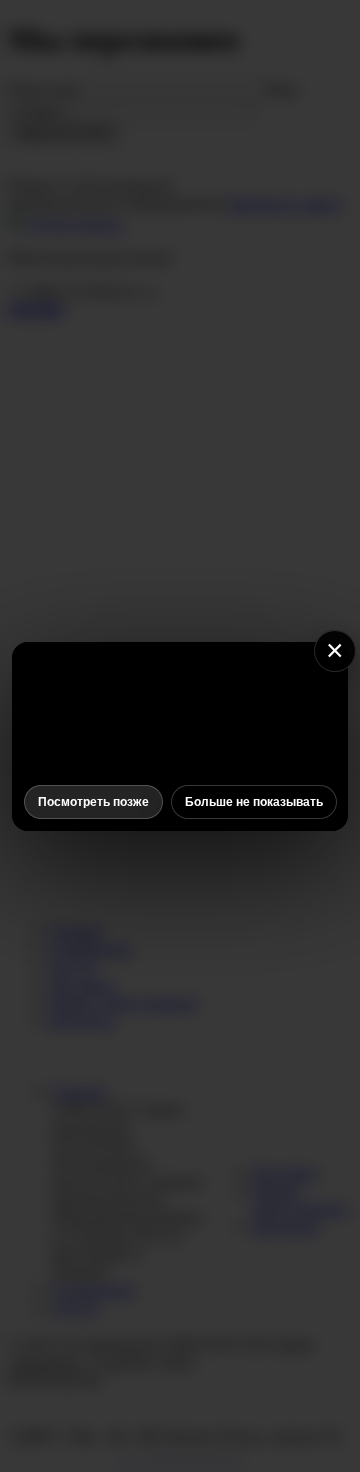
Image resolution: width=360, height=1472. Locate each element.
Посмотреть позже (93, 802)
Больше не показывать (254, 802)
